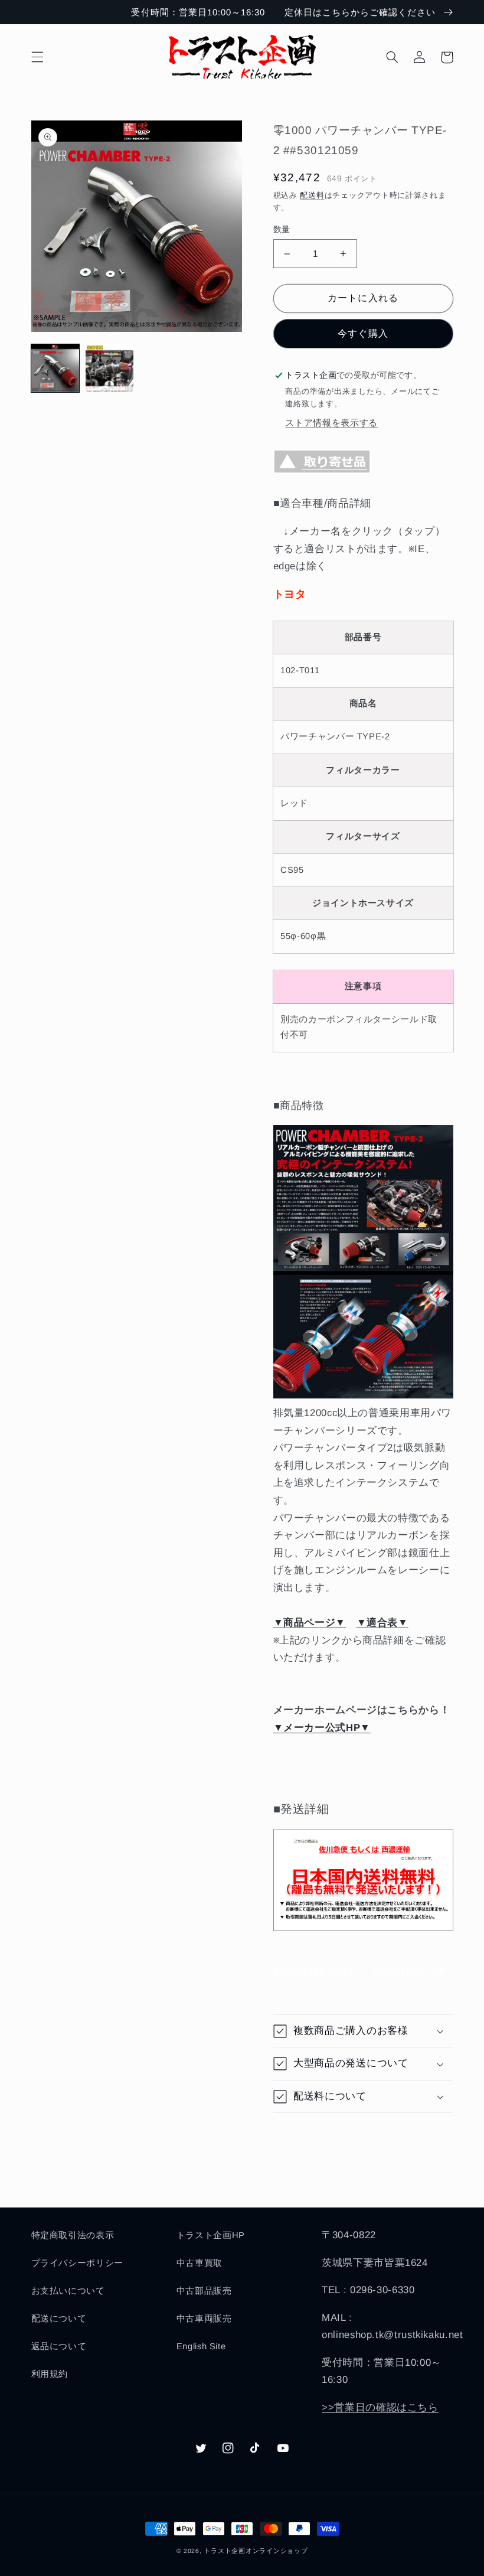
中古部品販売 (204, 2291)
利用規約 (50, 2374)
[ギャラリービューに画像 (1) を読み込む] (55, 369)
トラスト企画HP (211, 2235)
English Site (201, 2346)
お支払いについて (68, 2291)
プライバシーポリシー (77, 2263)
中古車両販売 (204, 2319)
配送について (59, 2319)
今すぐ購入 (363, 333)
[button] (37, 57)
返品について (59, 2346)
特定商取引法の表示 (73, 2235)
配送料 (312, 195)
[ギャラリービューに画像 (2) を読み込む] (110, 369)
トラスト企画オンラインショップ (256, 2551)
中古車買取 (200, 2263)
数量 (282, 229)
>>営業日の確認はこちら (380, 2407)
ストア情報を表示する (331, 423)
